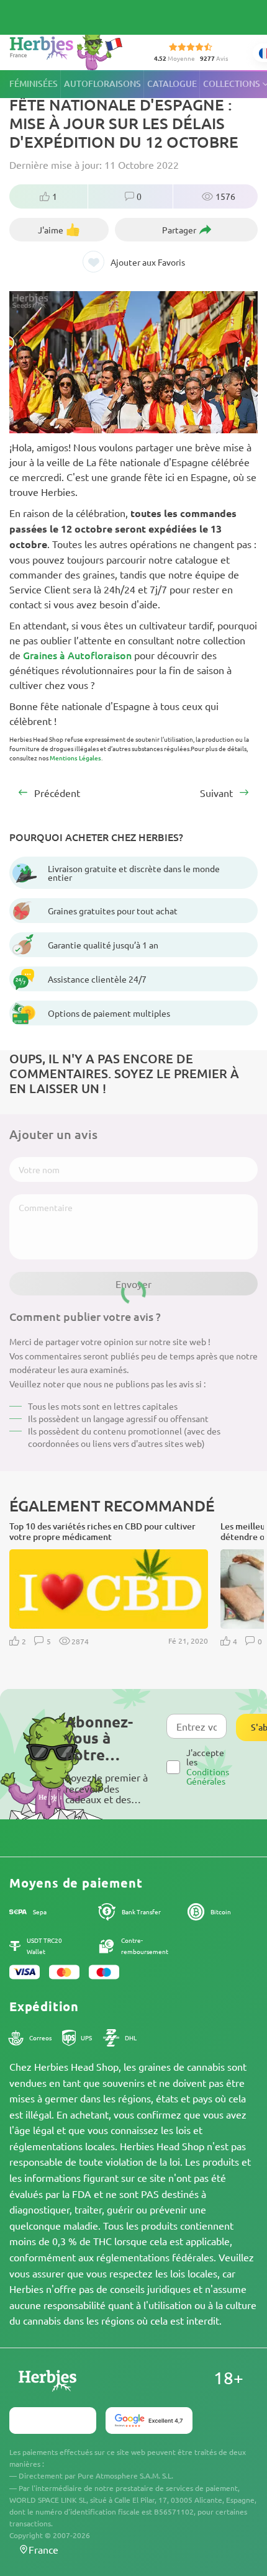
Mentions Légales (75, 758)
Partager (179, 230)
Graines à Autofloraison (77, 655)
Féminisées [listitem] (34, 83)
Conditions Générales (208, 1776)
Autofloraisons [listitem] (102, 83)
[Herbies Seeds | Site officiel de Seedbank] (69, 49)
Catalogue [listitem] (172, 83)
